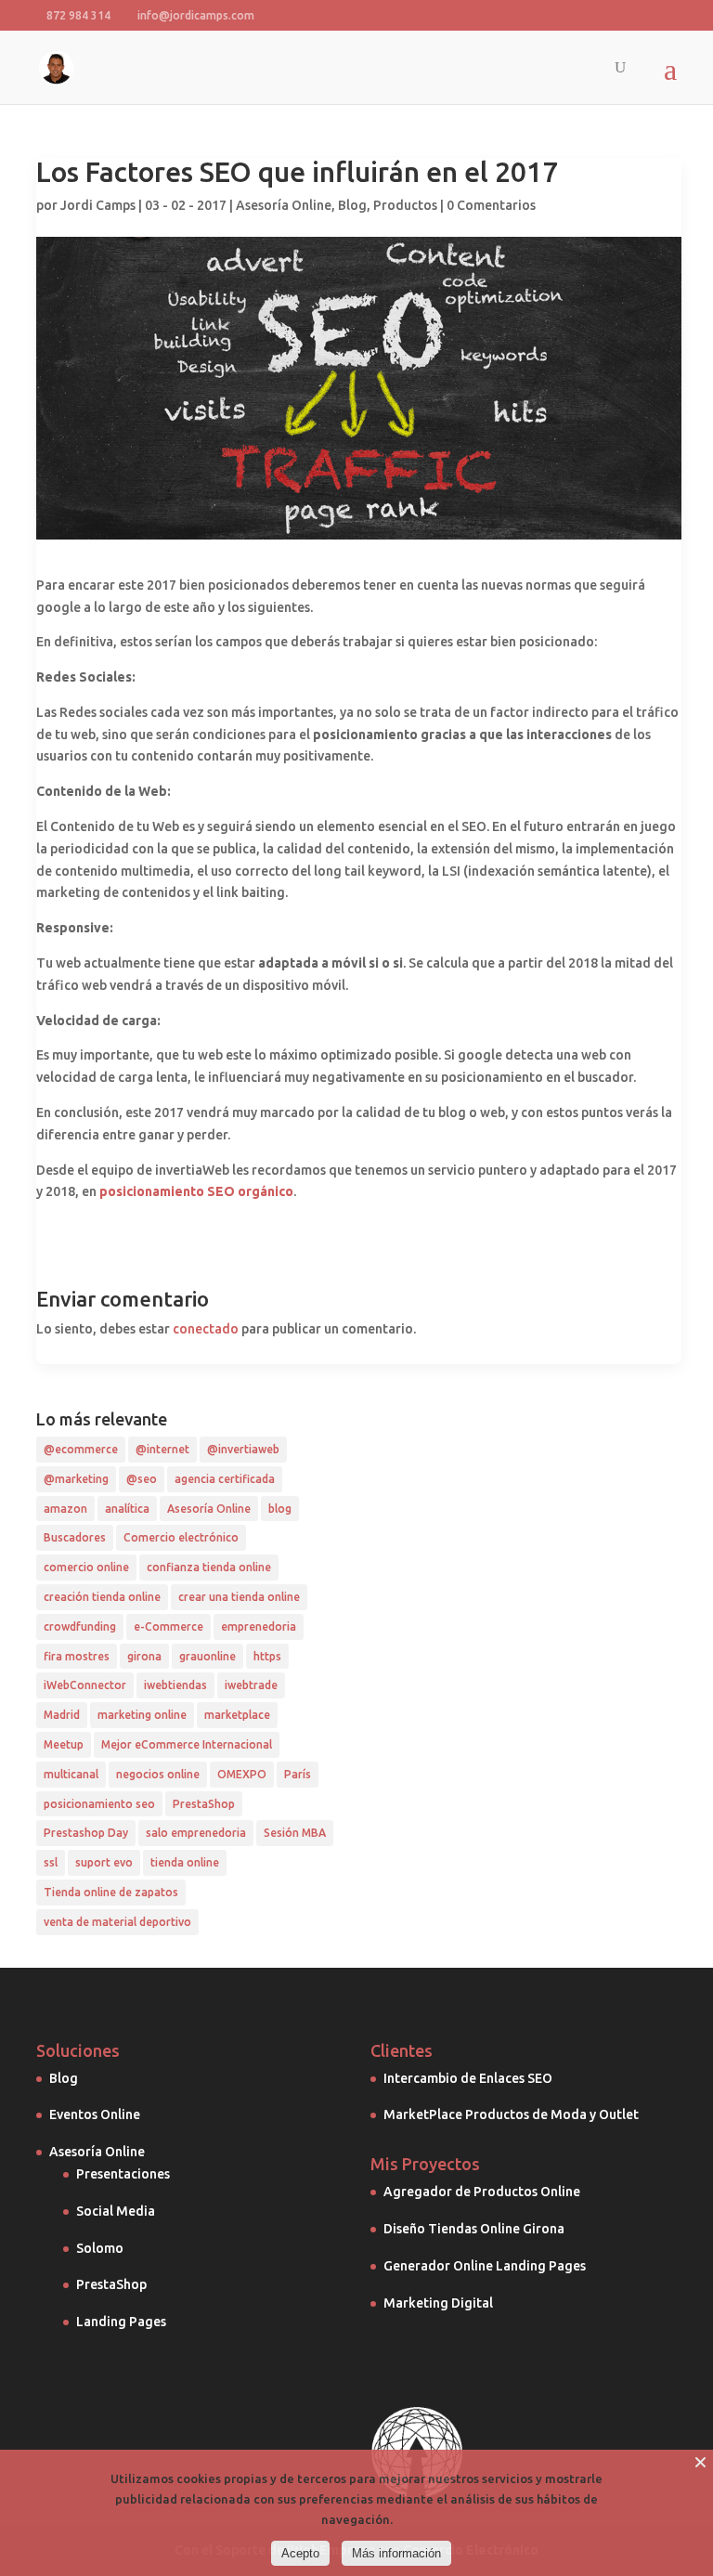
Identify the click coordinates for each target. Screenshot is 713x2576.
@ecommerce (81, 1449)
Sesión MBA (295, 1833)
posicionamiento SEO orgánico (196, 1191)
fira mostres (77, 1656)
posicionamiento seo (99, 1804)
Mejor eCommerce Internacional (187, 1744)
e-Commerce (169, 1626)
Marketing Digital (438, 2303)
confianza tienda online (209, 1567)
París (298, 1774)
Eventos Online (95, 2114)
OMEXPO (242, 1774)
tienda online (185, 1862)
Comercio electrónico (181, 1537)
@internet (162, 1449)
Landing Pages (121, 2322)
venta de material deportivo (117, 1922)
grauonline (207, 1656)
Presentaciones (123, 2174)
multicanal (71, 1774)
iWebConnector (85, 1685)
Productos (405, 205)
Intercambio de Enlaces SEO (468, 2078)
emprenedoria (259, 1626)
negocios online (158, 1774)
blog (280, 1509)
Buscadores (75, 1537)
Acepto (300, 2553)
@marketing (76, 1479)
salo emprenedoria (196, 1833)
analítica (127, 1509)
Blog (352, 205)
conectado (206, 1329)
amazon (65, 1509)
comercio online (86, 1567)
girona (144, 1656)
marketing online (142, 1715)
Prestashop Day (86, 1833)
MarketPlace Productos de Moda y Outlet (511, 2114)
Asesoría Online (284, 205)
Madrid (62, 1715)
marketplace (237, 1715)
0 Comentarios (491, 205)
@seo (142, 1479)
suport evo (104, 1862)
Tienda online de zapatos (111, 1892)
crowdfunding (80, 1626)
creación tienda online (102, 1597)
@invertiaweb (243, 1449)
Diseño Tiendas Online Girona (474, 2229)
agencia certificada (225, 1479)
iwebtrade (251, 1685)
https (267, 1656)
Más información (396, 2553)
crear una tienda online (239, 1597)
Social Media (116, 2211)
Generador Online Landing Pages (485, 2266)
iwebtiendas (175, 1685)
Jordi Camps (98, 205)
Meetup (64, 1744)
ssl (51, 1862)
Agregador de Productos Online (482, 2192)
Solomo (100, 2248)
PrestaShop (204, 1804)
